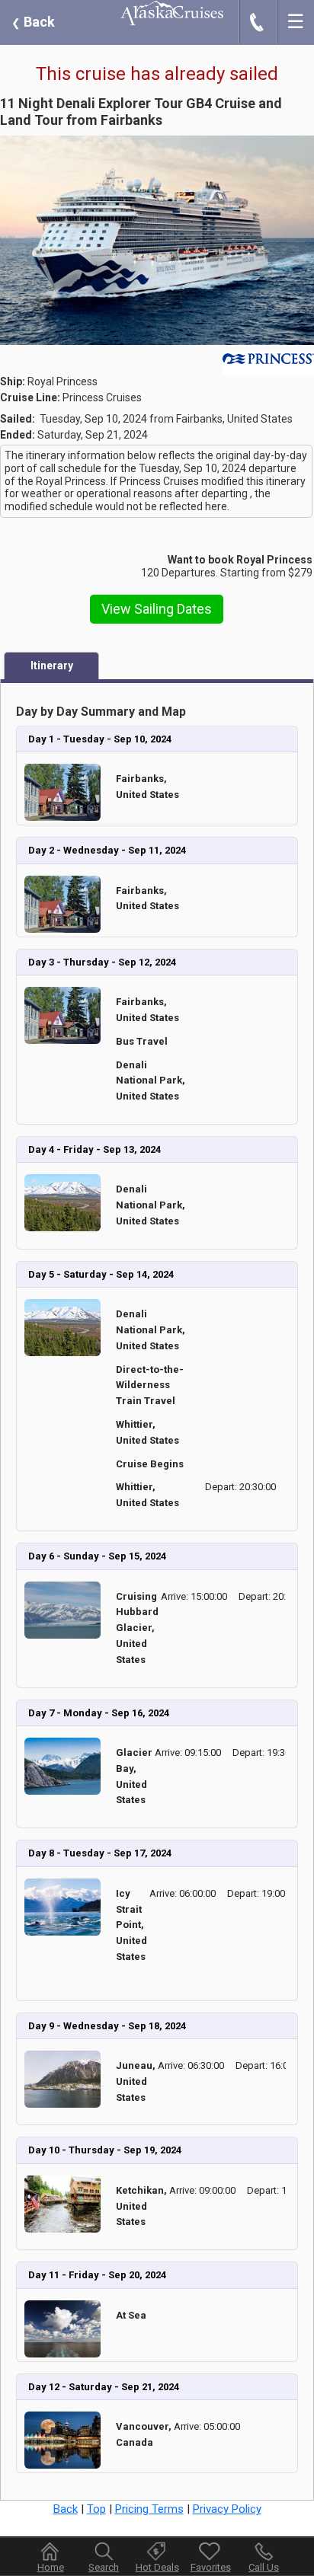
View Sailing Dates (157, 609)
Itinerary (52, 666)
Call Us (264, 2567)
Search (104, 2567)
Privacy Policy (227, 2509)
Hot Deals (157, 2567)
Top (96, 2509)
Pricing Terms (149, 2509)
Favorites (211, 2567)
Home (51, 2567)
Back (33, 22)
